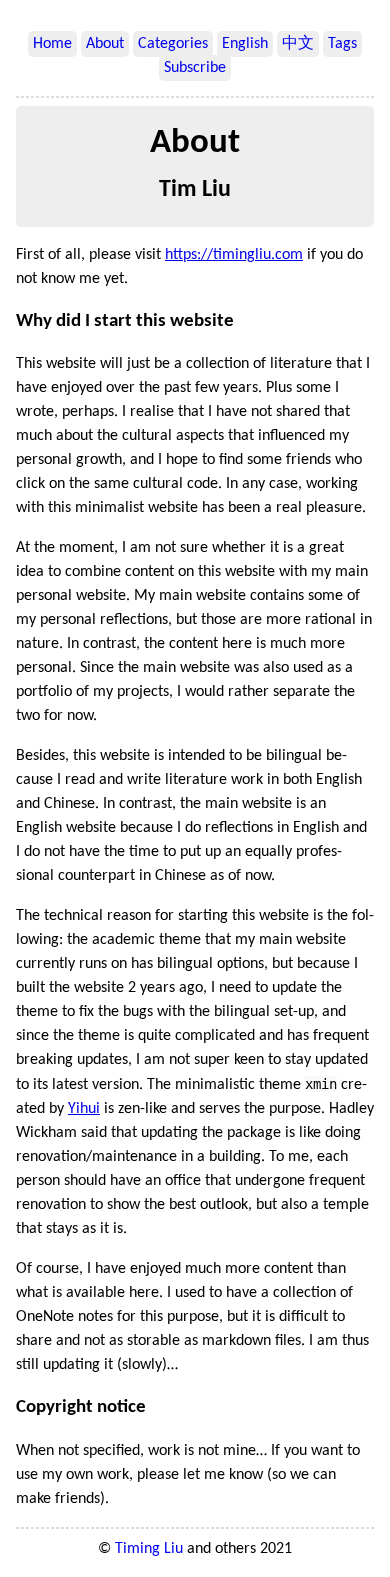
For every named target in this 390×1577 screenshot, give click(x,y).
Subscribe (195, 68)
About (105, 44)
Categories (173, 44)
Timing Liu (149, 1549)
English (245, 44)
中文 (298, 44)
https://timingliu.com (234, 255)
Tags (342, 44)
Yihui (84, 1109)
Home (52, 44)
